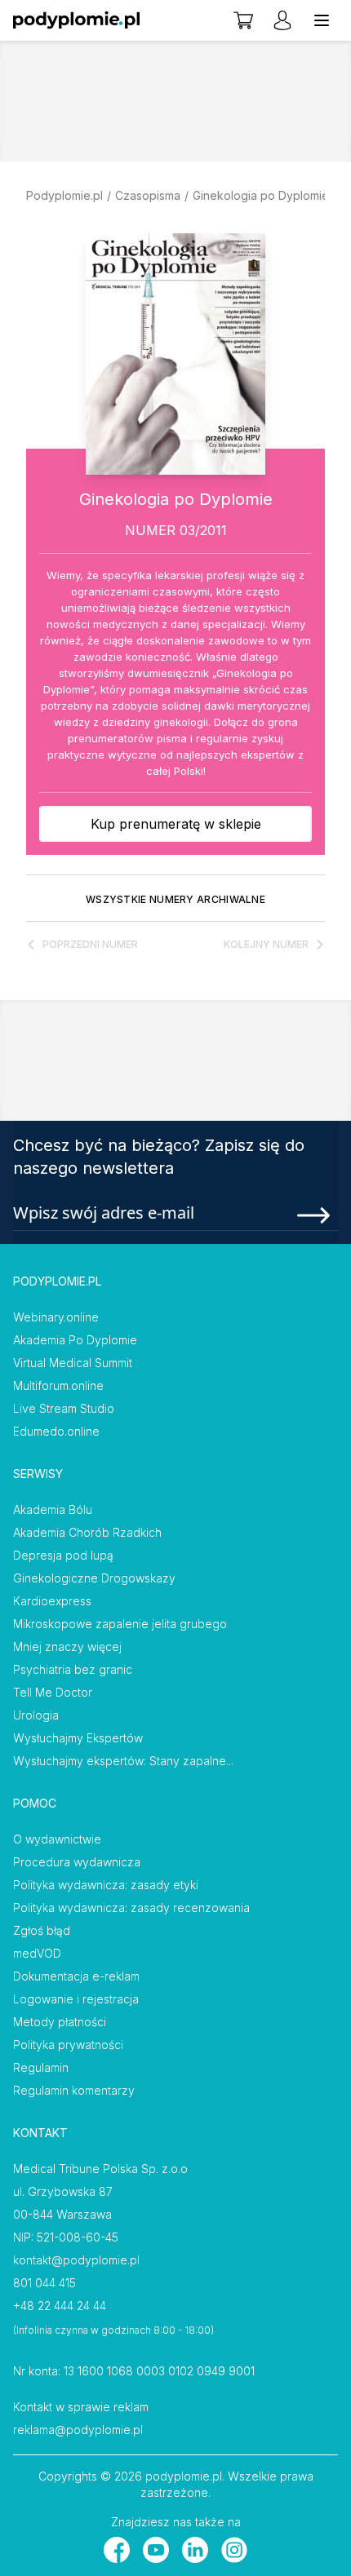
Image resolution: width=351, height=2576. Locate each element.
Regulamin (41, 2067)
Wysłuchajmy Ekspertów (78, 1738)
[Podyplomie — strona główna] (76, 20)
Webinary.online (56, 1317)
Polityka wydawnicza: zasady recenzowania (131, 1908)
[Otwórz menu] (322, 20)
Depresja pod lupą (63, 1555)
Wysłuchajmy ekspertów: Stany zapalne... (123, 1761)
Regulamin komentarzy (74, 2090)
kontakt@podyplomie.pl (76, 2260)
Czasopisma (148, 195)
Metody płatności (60, 2022)
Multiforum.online (58, 1385)
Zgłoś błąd (42, 1930)
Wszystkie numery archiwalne (175, 899)
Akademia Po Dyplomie (75, 1340)
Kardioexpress (52, 1601)
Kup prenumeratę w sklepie (176, 824)
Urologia (36, 1715)
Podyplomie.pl (64, 195)
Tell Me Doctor (53, 1692)
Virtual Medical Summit (73, 1363)
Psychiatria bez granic (73, 1669)
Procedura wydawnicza (77, 1862)
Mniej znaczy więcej (67, 1647)
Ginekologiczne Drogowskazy (94, 1578)
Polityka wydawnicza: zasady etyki (106, 1885)
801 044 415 (44, 2283)
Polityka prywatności (68, 2045)
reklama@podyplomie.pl (78, 2430)
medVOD (37, 1953)
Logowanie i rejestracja (76, 1999)
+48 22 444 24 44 (60, 2306)
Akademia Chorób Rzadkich (87, 1532)
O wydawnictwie (57, 1839)
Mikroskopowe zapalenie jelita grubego (120, 1624)
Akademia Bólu (53, 1509)
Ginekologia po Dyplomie (261, 195)
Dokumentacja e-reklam (76, 1976)
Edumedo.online (56, 1431)
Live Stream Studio (64, 1408)
